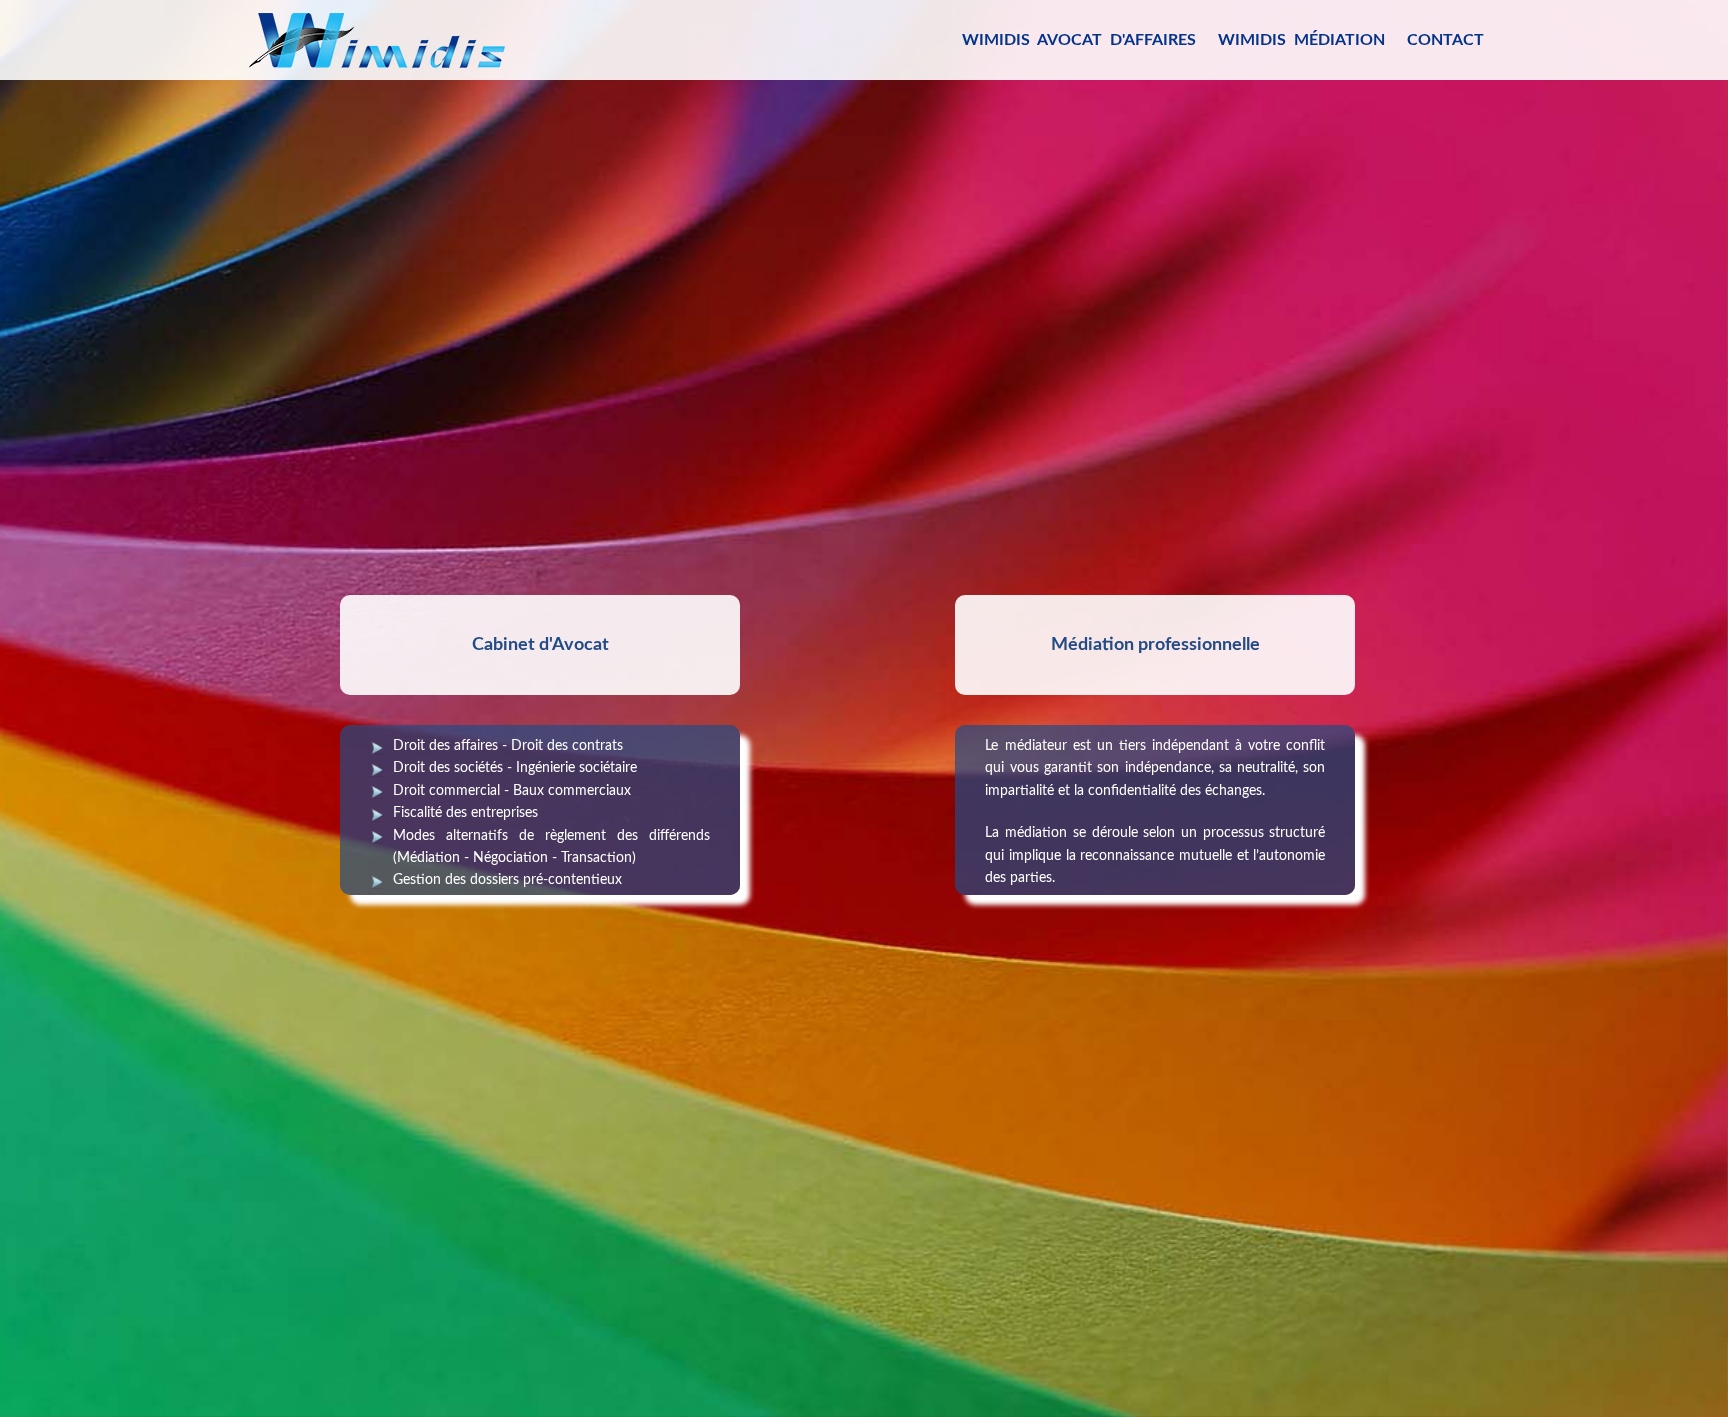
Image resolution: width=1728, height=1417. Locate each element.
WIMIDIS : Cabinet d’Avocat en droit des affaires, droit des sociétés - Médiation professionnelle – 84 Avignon (377, 35)
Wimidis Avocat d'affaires (1079, 40)
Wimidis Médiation (1301, 40)
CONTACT (1445, 40)
